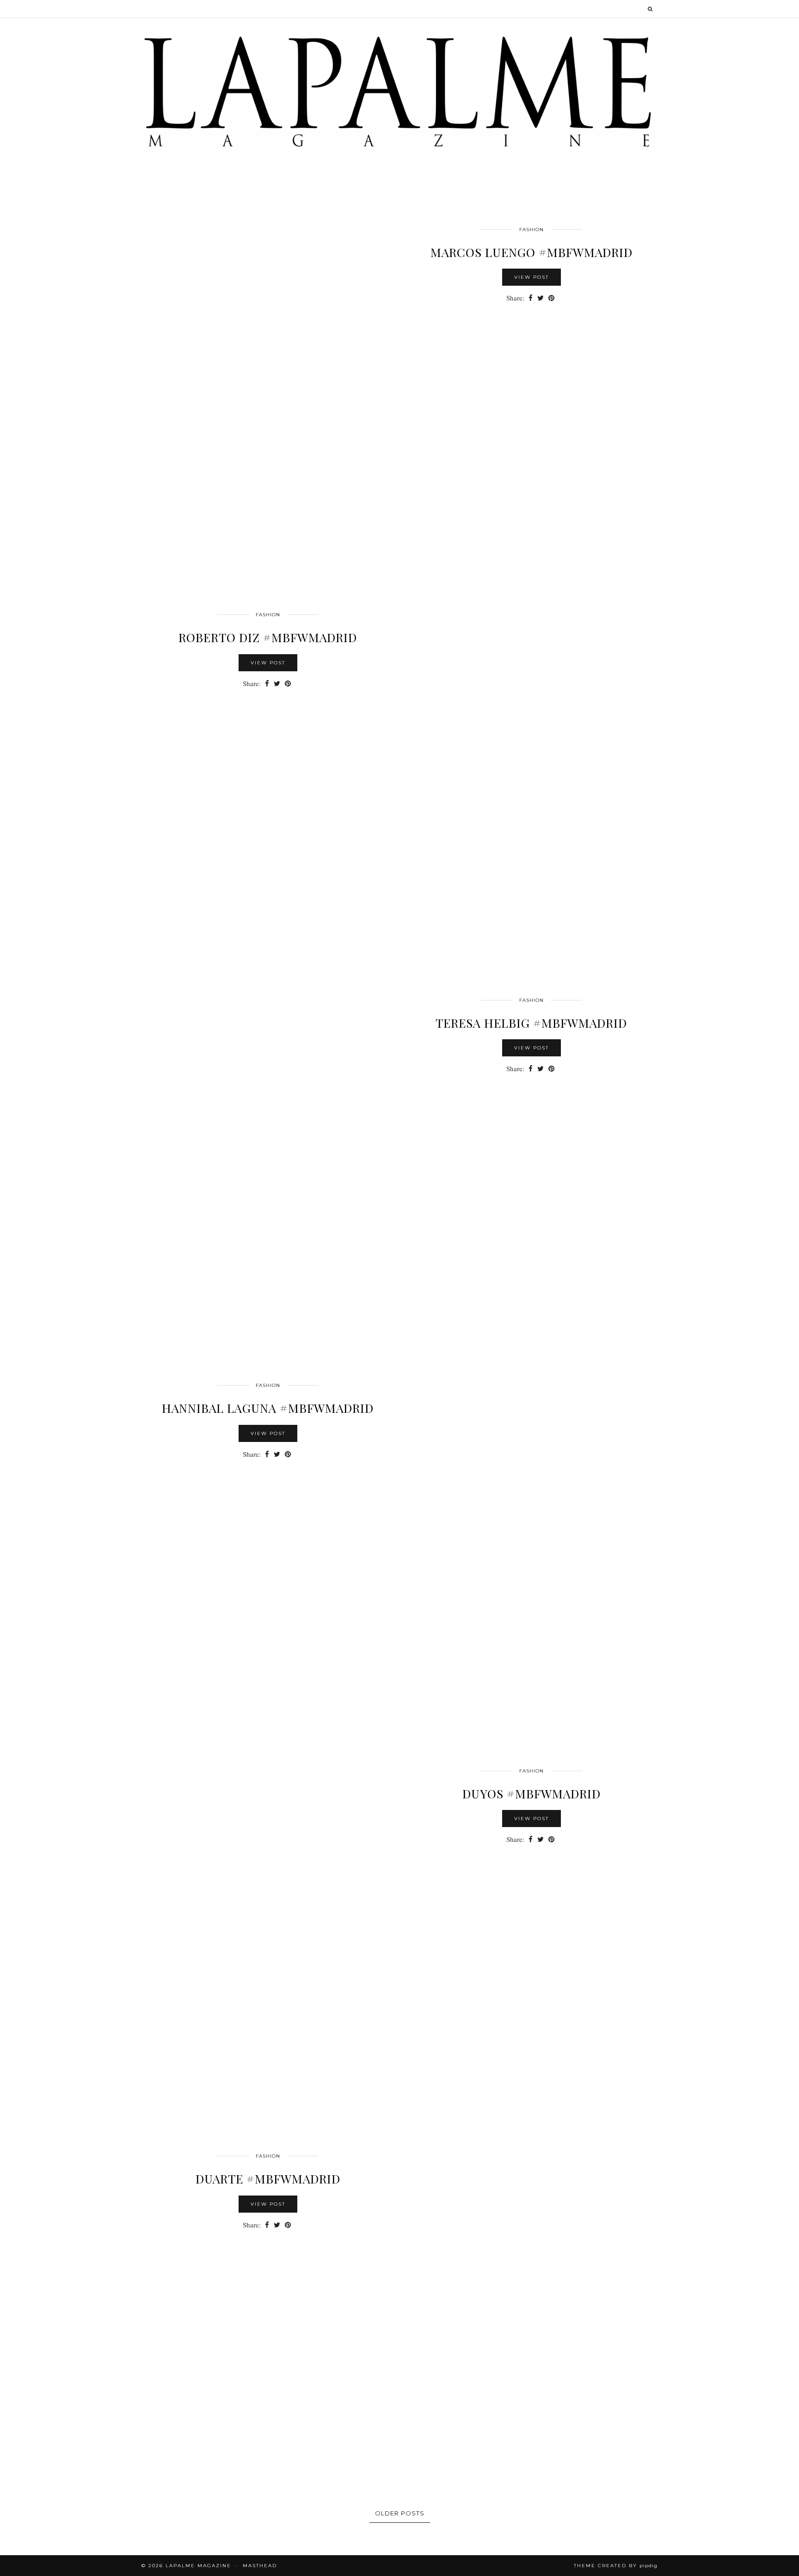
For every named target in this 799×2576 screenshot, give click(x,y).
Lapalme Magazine (198, 2566)
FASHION (532, 230)
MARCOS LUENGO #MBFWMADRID (532, 252)
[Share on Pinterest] (551, 298)
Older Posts (400, 2513)
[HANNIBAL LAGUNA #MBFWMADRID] (531, 1518)
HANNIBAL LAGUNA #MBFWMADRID (268, 1408)
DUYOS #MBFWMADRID (532, 1794)
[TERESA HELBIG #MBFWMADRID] (268, 1133)
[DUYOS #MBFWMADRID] (268, 1903)
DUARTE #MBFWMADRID (268, 2179)
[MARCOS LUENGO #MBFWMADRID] (268, 362)
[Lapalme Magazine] (399, 91)
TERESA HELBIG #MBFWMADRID (531, 1023)
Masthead (260, 2566)
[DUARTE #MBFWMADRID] (531, 2288)
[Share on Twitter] (541, 298)
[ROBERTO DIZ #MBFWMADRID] (531, 747)
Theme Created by (616, 2566)
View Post (532, 277)
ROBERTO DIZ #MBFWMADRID (268, 637)
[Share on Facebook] (531, 298)
